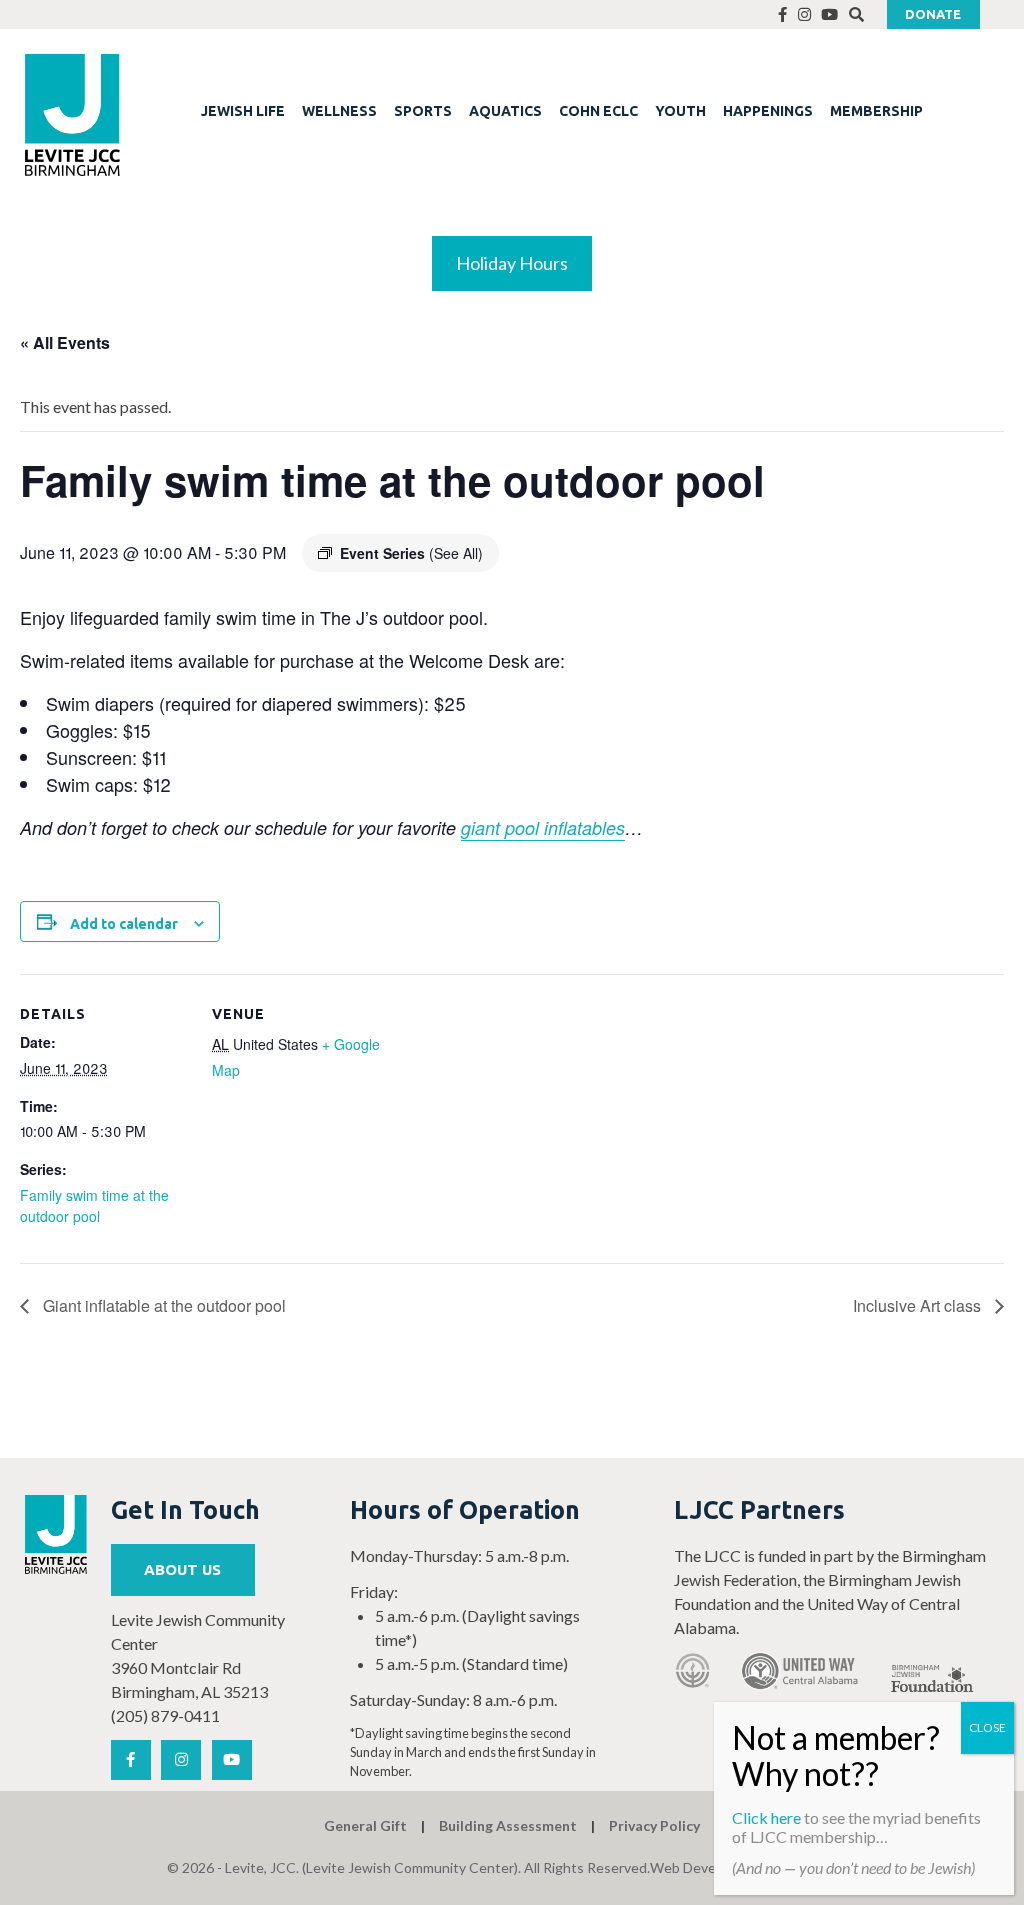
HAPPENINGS (768, 111)
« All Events (65, 342)
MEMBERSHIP (876, 111)
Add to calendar (124, 924)
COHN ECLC (598, 111)
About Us (182, 1569)
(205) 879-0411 (165, 1715)
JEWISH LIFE (243, 111)
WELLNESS (339, 111)
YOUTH (680, 111)
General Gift (365, 1825)
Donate (933, 14)
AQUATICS (505, 111)
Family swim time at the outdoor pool (94, 1205)
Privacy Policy (654, 1825)
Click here (766, 1817)
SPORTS (423, 111)
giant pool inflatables (543, 827)
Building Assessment (508, 1825)
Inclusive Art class (919, 1305)
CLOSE (987, 1727)
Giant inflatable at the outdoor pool (162, 1305)
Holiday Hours (512, 263)
